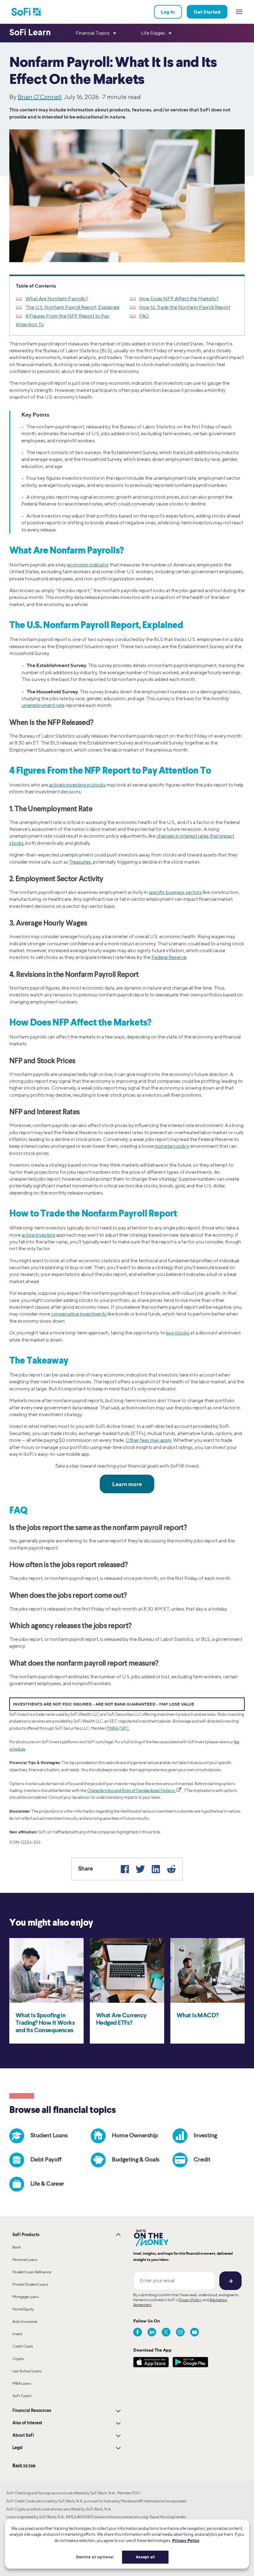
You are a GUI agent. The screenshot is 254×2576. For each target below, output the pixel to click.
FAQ (144, 316)
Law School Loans (27, 2371)
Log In (168, 12)
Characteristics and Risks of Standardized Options (131, 1791)
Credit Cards (23, 2346)
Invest (17, 2334)
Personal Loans (25, 2259)
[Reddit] (171, 1869)
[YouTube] (195, 2332)
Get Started (207, 12)
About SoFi (23, 2435)
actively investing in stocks (77, 785)
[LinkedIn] (156, 1869)
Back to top (24, 2465)
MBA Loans (22, 2383)
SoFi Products (26, 2235)
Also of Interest (27, 2423)
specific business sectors (175, 892)
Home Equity (23, 2309)
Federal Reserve (169, 957)
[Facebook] (125, 1869)
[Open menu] (239, 12)
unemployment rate (43, 705)
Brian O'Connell (40, 97)
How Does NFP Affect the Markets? (179, 299)
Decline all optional (95, 2557)
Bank (17, 2247)
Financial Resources (32, 2411)
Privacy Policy (190, 2300)
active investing (38, 1235)
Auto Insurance (25, 2321)
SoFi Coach (22, 2396)
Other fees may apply (149, 1440)
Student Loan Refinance (32, 2272)
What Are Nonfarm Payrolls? (57, 299)
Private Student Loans (30, 2284)
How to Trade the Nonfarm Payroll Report (185, 307)
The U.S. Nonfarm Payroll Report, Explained (72, 307)
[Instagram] (180, 2332)
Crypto (18, 2359)
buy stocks (178, 1333)
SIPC (125, 1728)
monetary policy (172, 1146)
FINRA (112, 1728)
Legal (18, 2448)
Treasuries (80, 862)
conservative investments (79, 1314)
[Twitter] (140, 1869)
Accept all (145, 2557)
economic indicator (88, 565)
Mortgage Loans (26, 2297)
